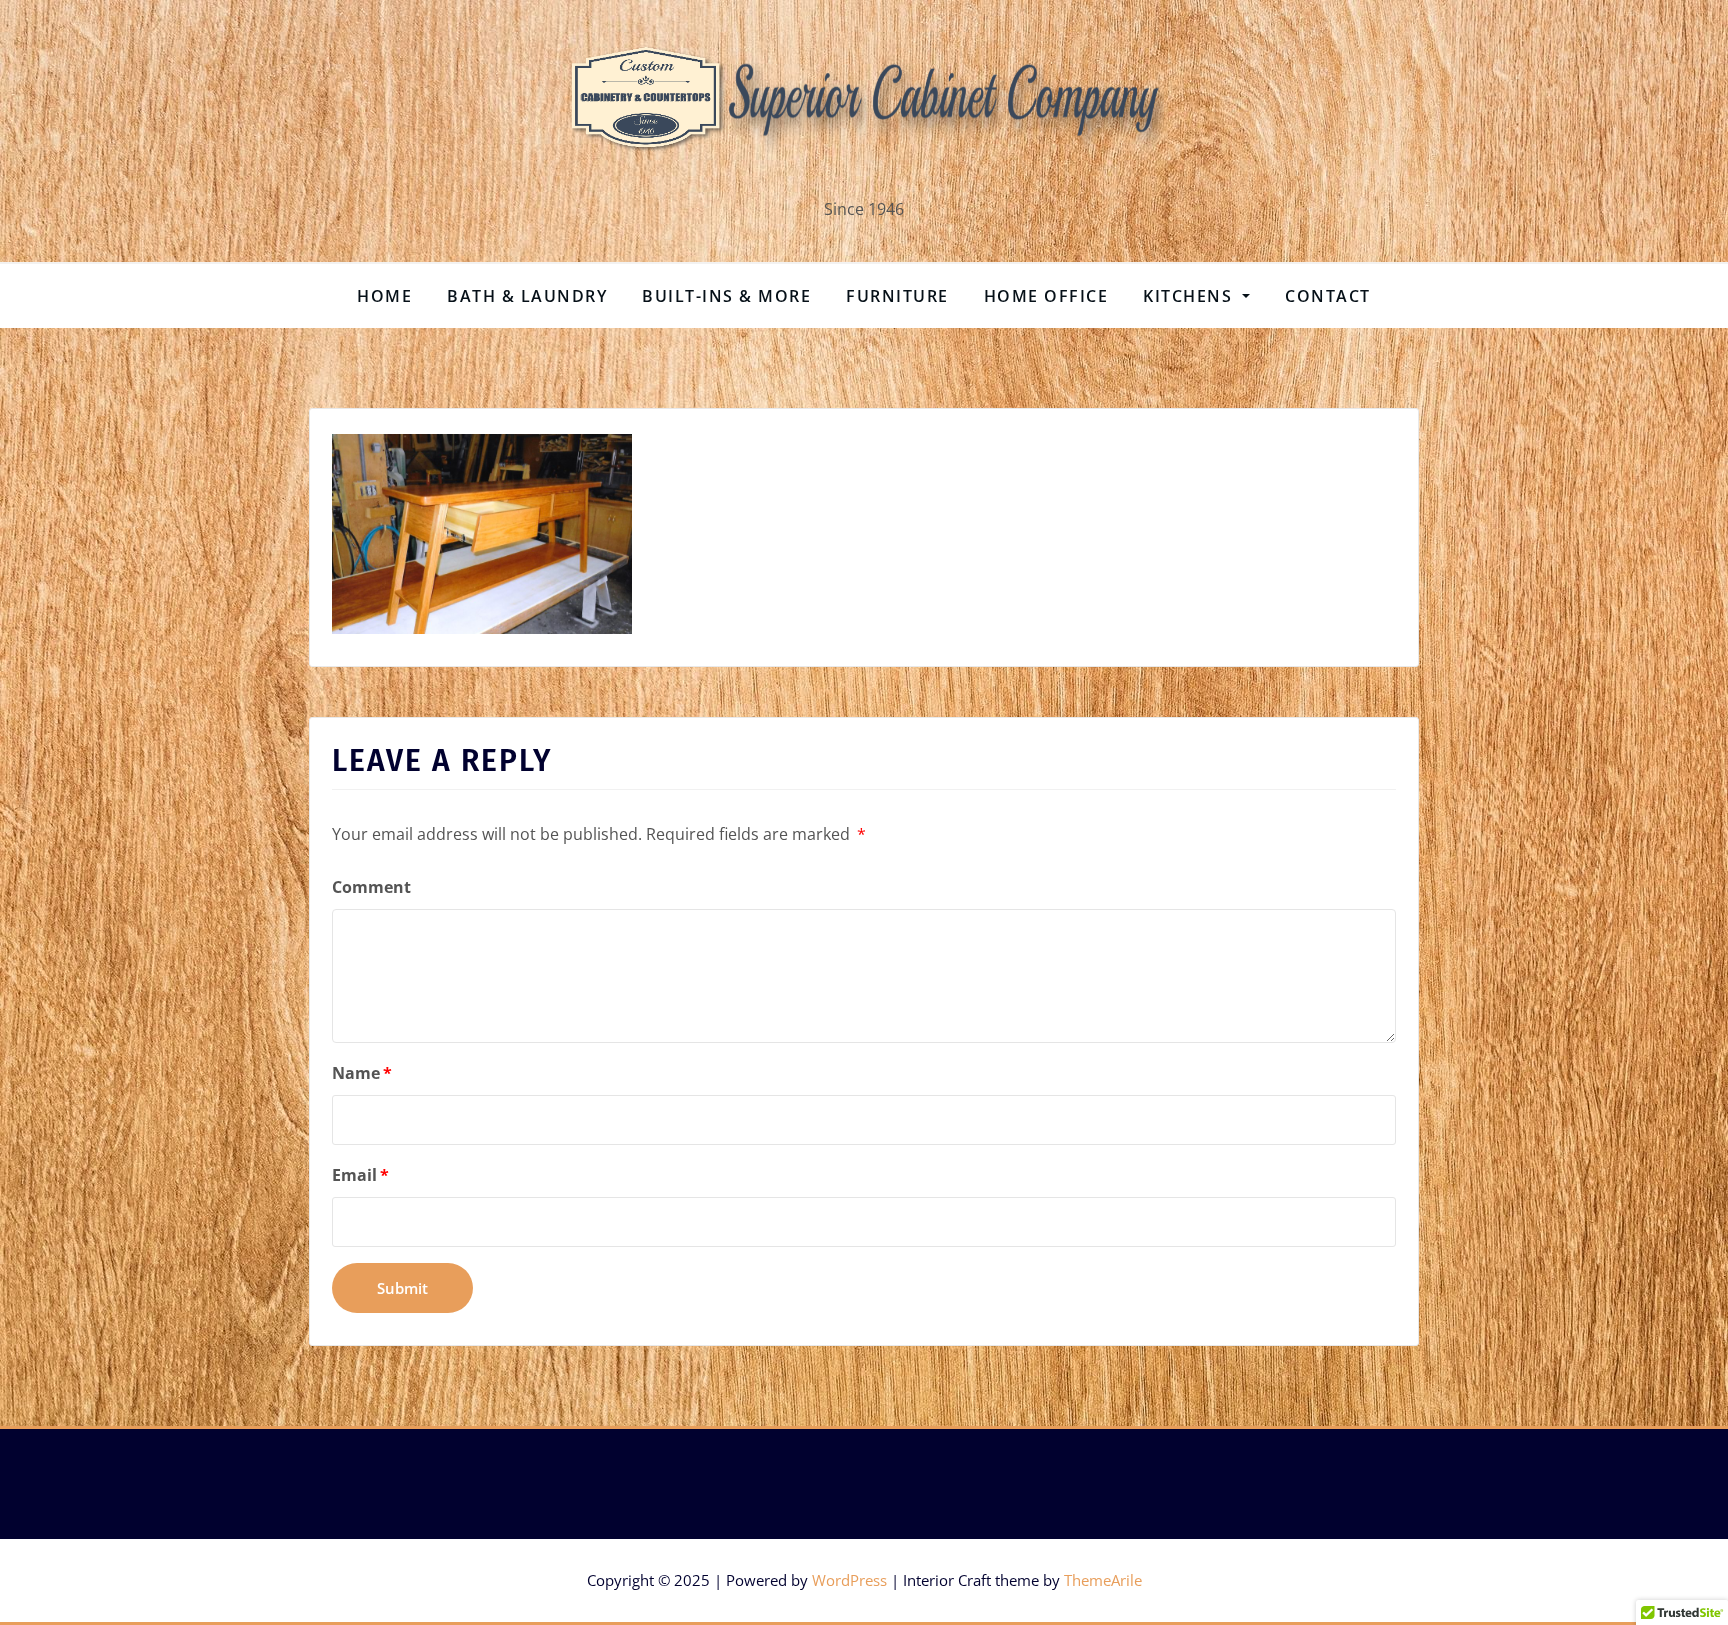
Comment (371, 887)
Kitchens (1190, 296)
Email (360, 1175)
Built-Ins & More (726, 296)
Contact (1328, 296)
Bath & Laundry (527, 296)
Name (362, 1073)
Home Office (1046, 296)
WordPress (849, 1580)
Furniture (897, 296)
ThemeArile (1103, 1580)
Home (384, 296)
